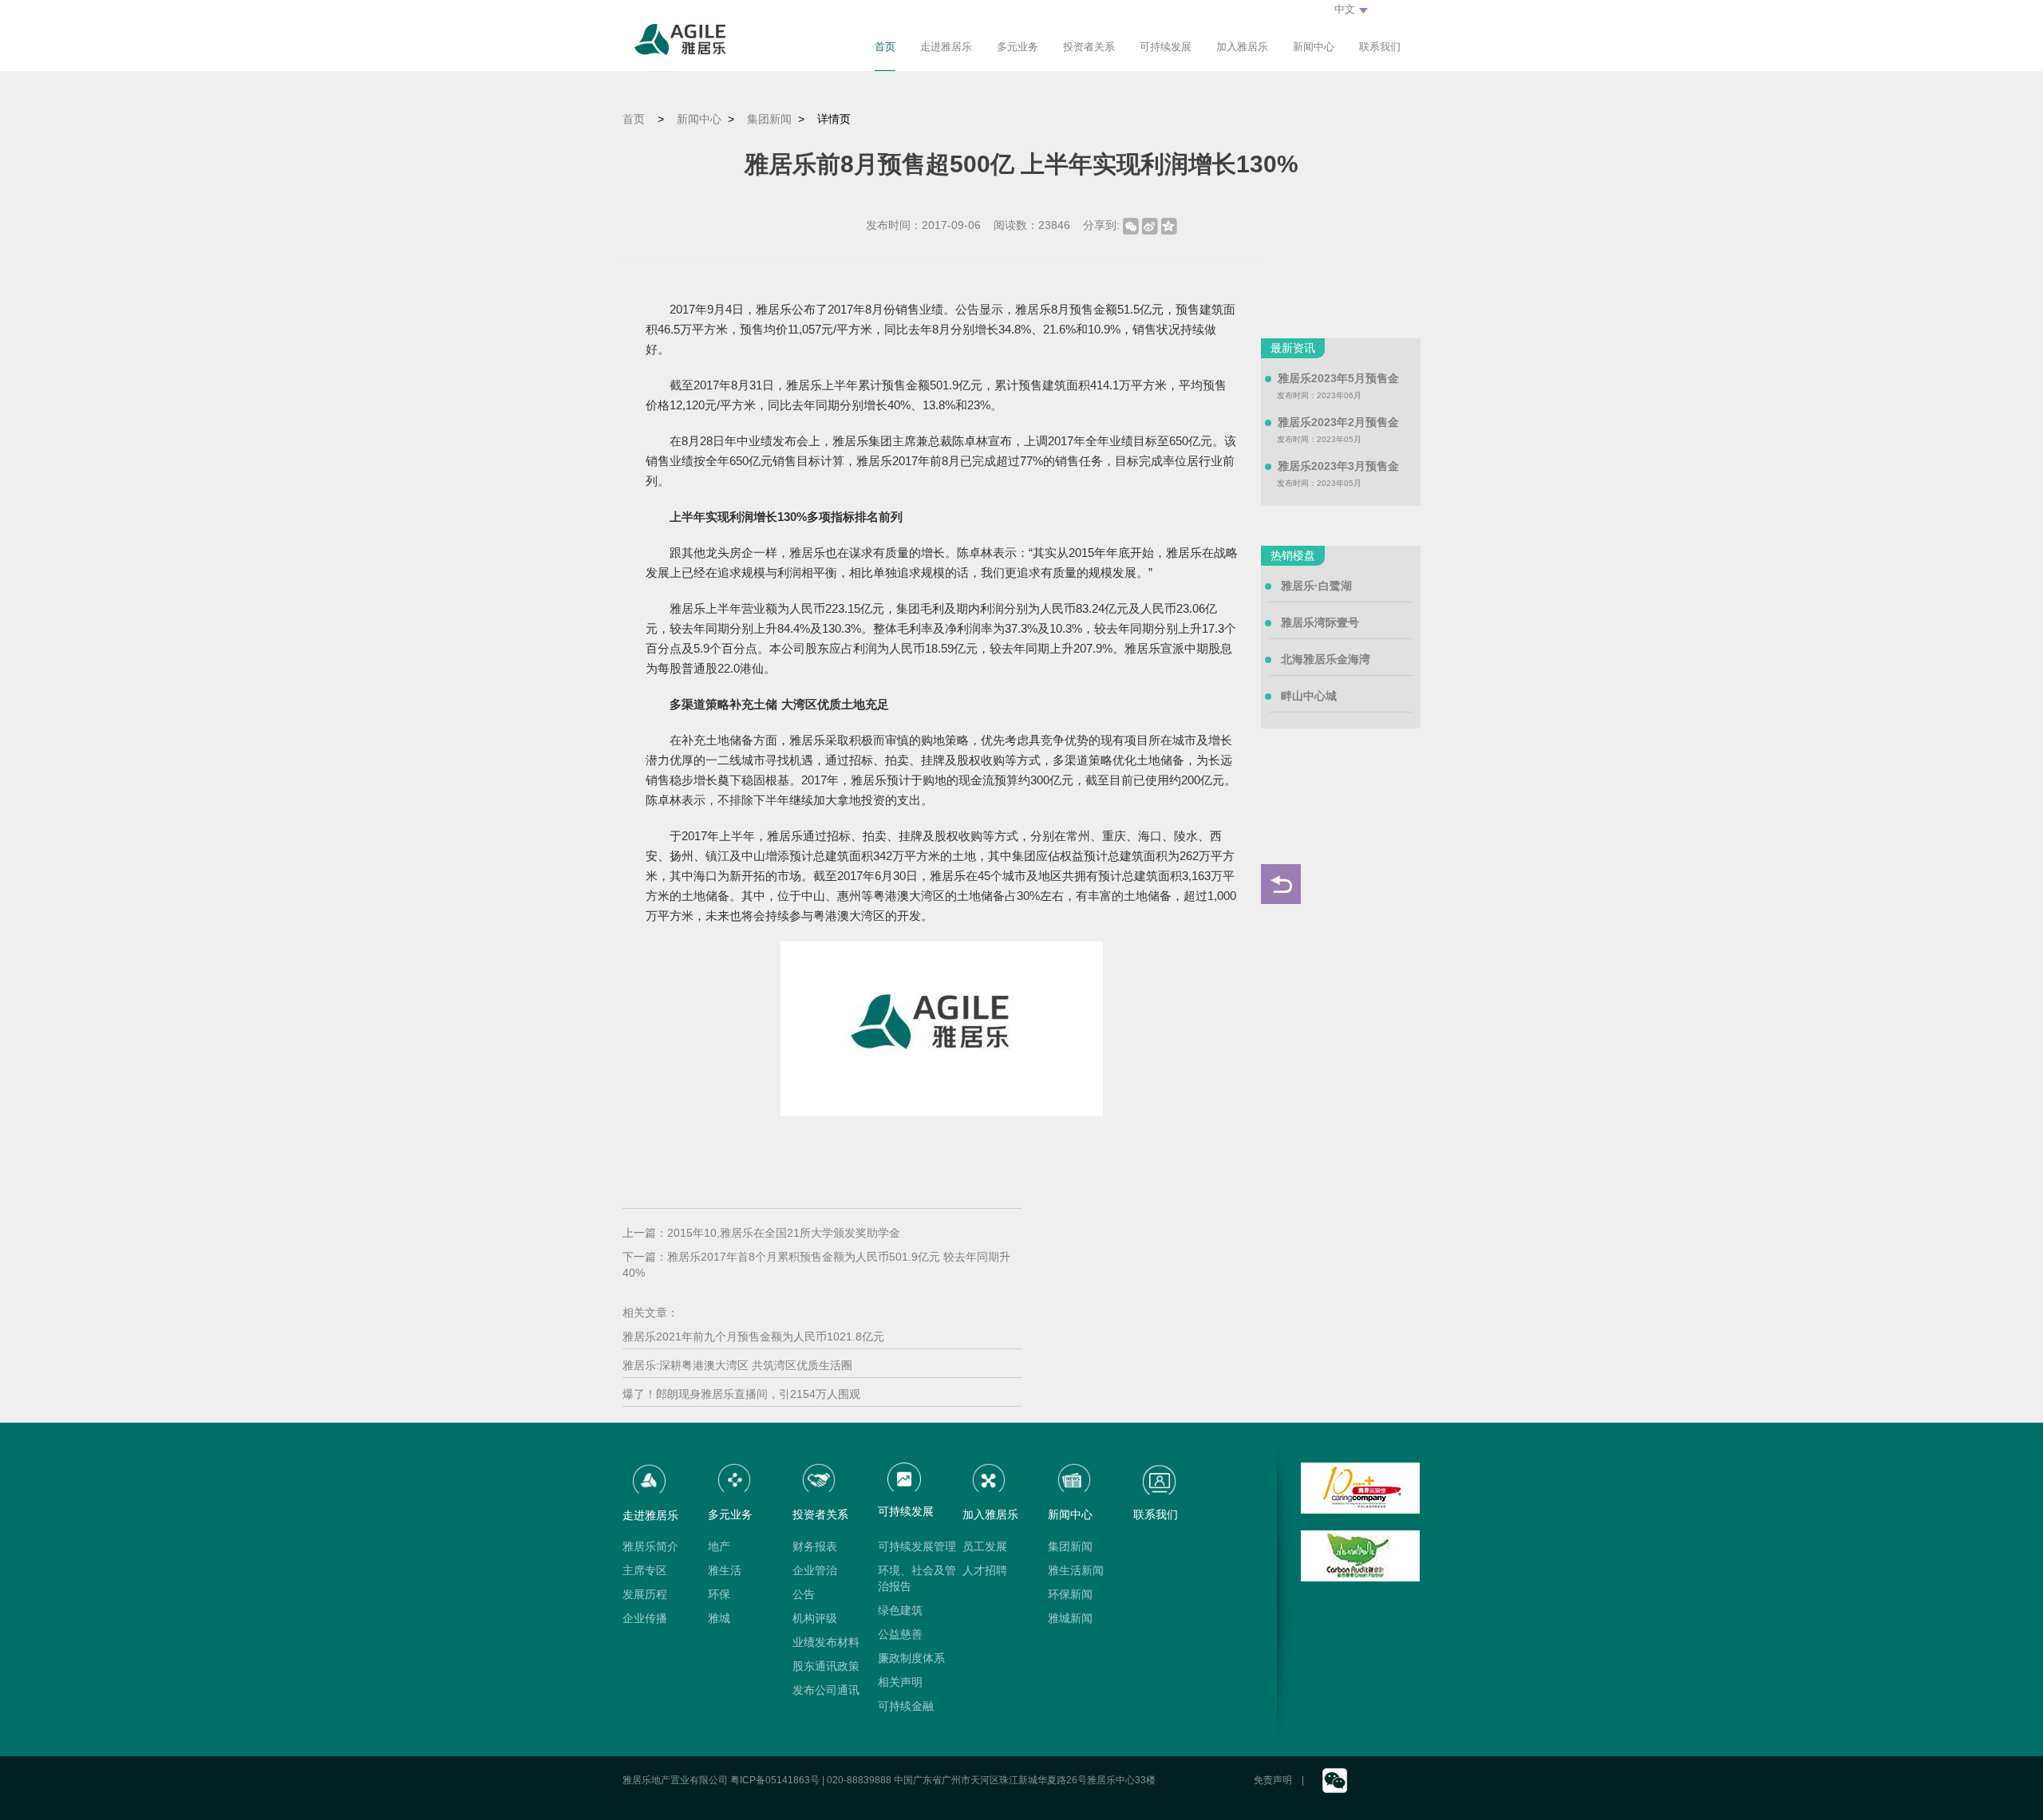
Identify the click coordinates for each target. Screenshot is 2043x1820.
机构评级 (815, 1618)
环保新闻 (1070, 1594)
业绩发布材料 (826, 1642)
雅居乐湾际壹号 (1320, 622)
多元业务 (1018, 47)
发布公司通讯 (826, 1690)
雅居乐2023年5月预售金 (1338, 378)
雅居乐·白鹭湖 (1316, 586)
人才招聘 (985, 1570)
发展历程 (645, 1594)
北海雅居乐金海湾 (1326, 659)
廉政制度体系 (911, 1658)
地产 (719, 1546)
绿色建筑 (900, 1610)
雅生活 (725, 1570)
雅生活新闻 (1076, 1570)
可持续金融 (906, 1706)
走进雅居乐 (946, 47)
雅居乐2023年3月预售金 (1338, 466)
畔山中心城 (1309, 696)
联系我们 (1380, 47)
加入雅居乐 (1242, 47)
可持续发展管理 (917, 1546)
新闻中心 (1314, 47)
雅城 (719, 1618)
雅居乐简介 (650, 1546)
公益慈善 (900, 1634)
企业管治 (815, 1570)
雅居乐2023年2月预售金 (1338, 422)
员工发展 (985, 1546)
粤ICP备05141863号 (775, 1780)
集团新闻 (769, 119)
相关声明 (900, 1682)
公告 (804, 1594)
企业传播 (645, 1618)
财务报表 (815, 1546)
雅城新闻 (1070, 1618)
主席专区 (645, 1570)
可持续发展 (1166, 47)
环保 (719, 1594)
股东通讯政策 (826, 1666)
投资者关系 (1089, 47)
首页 (885, 47)
